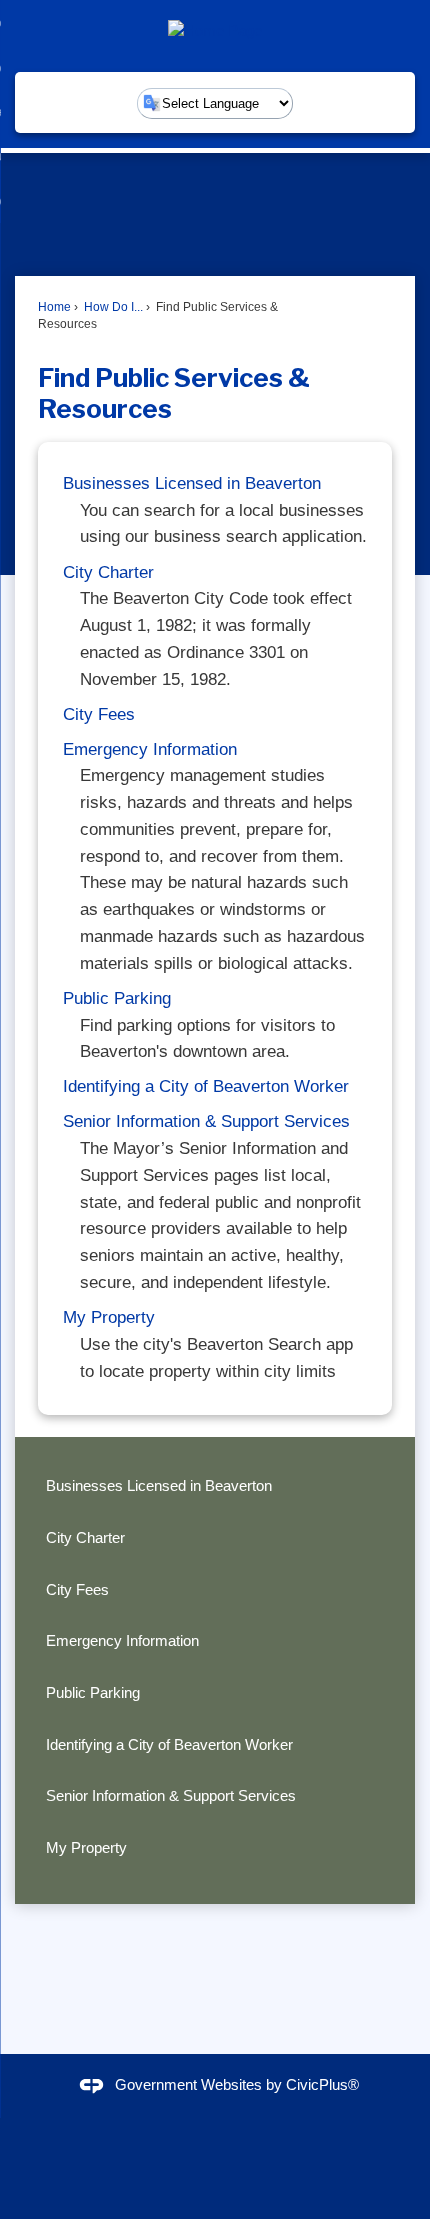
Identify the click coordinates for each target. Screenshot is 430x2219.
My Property (109, 1317)
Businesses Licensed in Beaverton (192, 483)
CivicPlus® (322, 2084)
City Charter (108, 572)
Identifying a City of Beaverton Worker (206, 1086)
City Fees (99, 714)
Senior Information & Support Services (206, 1121)
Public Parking (117, 998)
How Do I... (112, 307)
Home (54, 307)
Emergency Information (150, 749)
